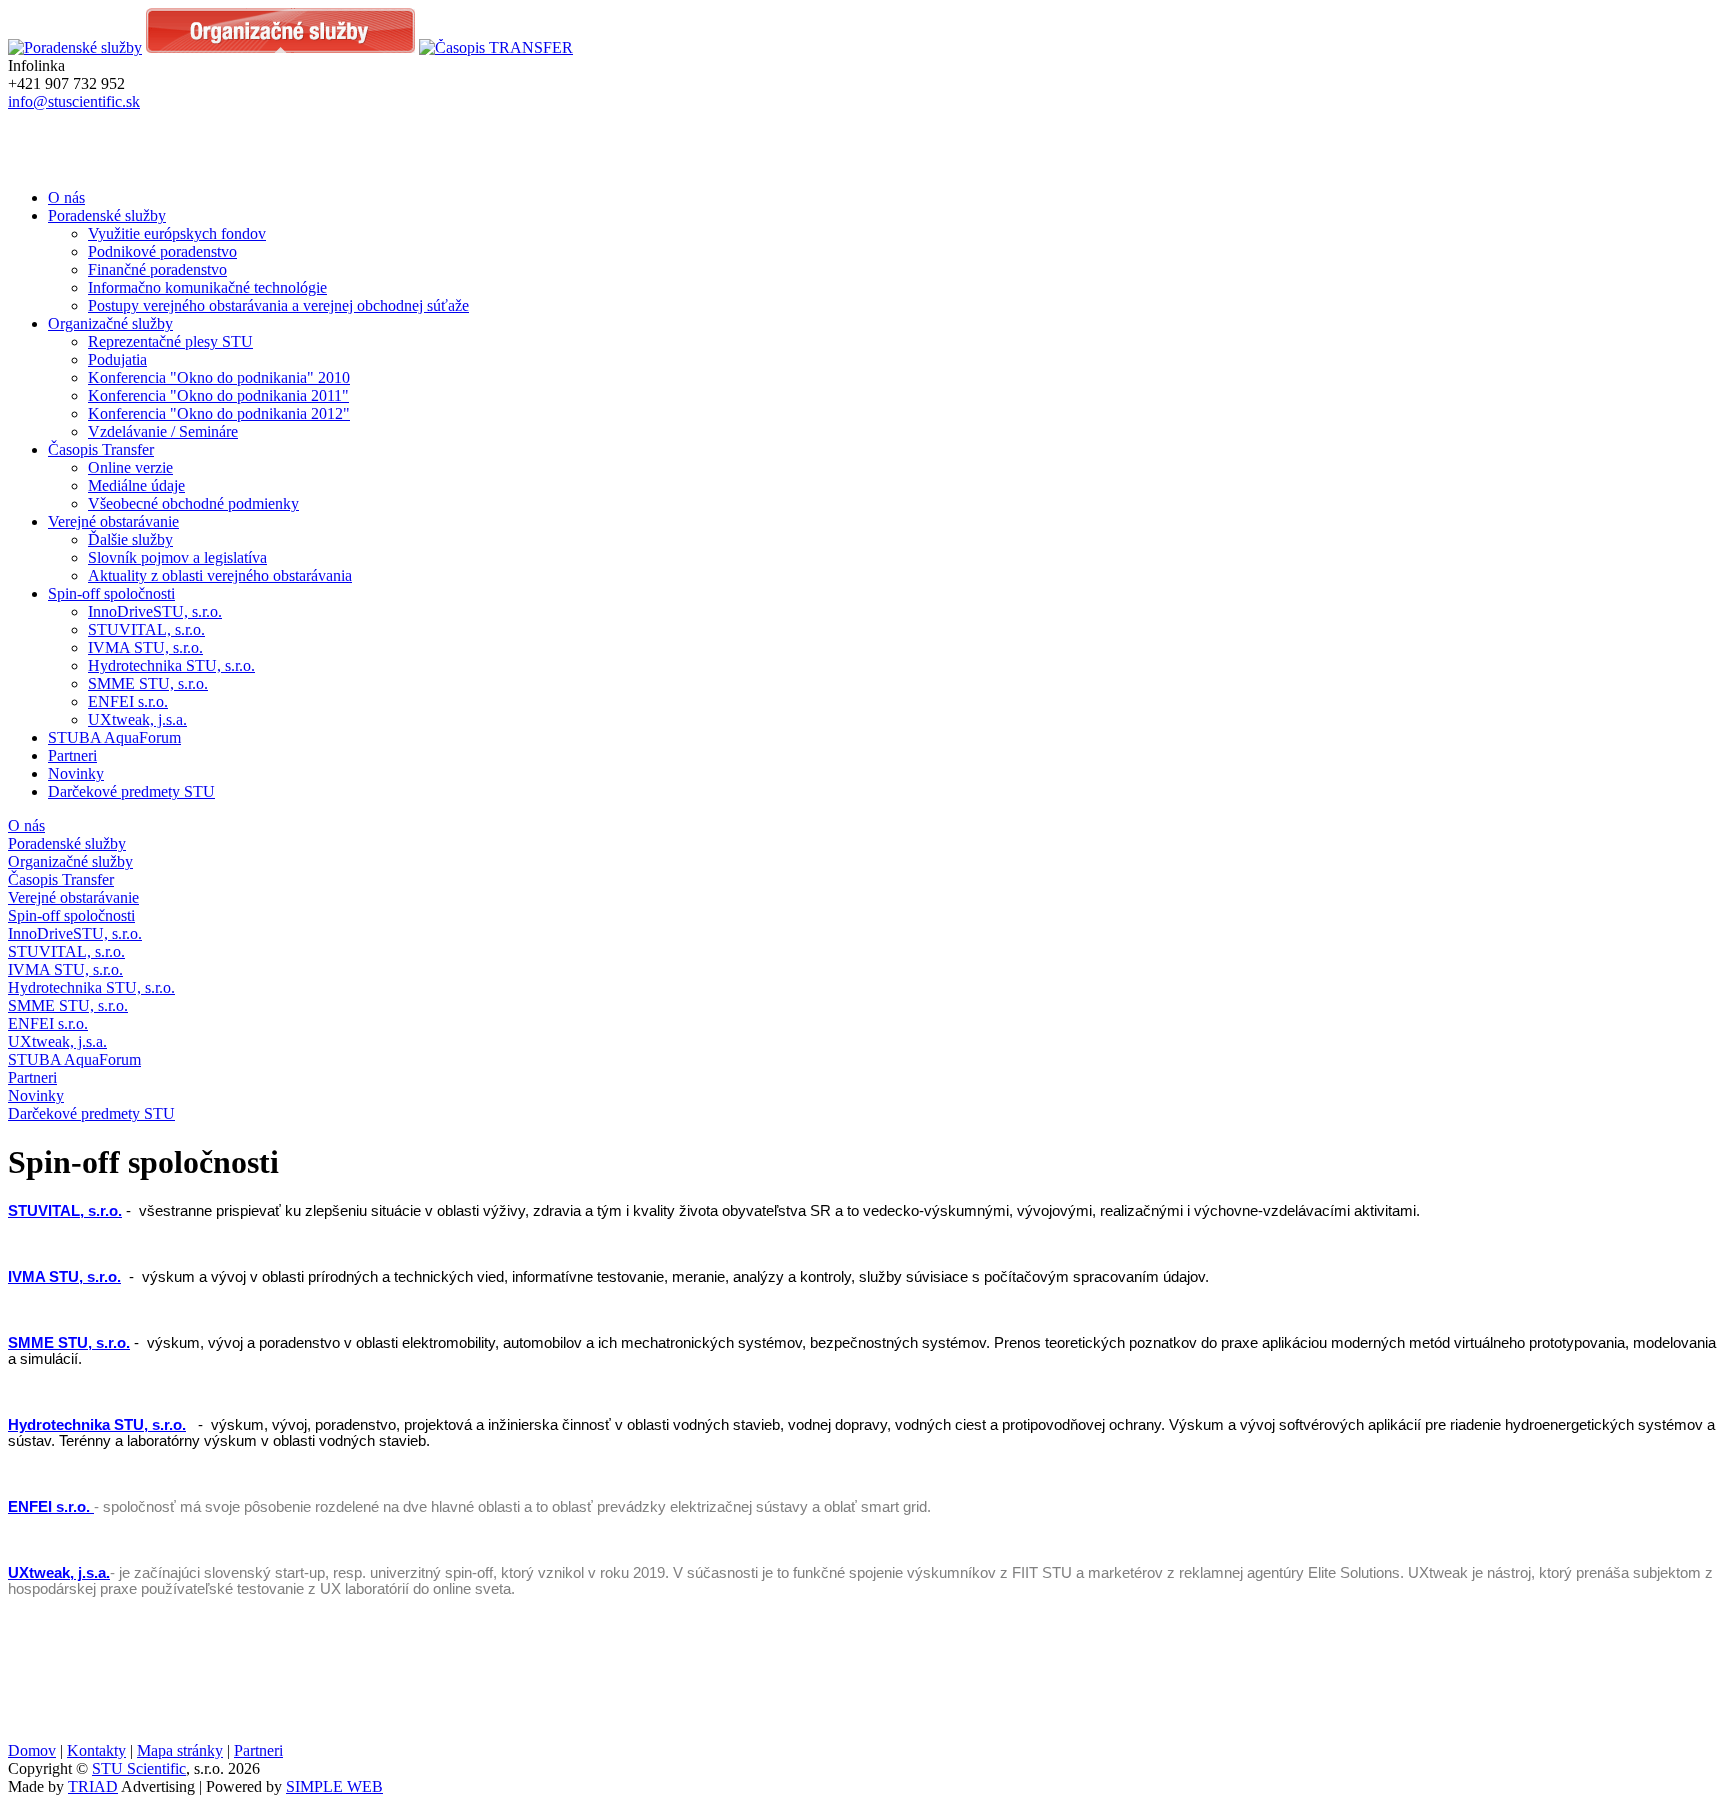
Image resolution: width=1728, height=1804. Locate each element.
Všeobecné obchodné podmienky (193, 503)
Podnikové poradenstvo (162, 251)
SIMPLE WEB (334, 1786)
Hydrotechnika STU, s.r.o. (171, 665)
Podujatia (117, 359)
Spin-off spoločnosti (111, 593)
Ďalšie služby (130, 539)
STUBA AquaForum (114, 737)
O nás (66, 197)
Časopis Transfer (101, 449)
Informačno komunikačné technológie (207, 287)
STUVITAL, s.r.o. (146, 629)
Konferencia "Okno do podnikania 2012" (219, 413)
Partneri (72, 755)
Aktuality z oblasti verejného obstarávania (220, 575)
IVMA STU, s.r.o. (145, 647)
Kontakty (96, 1750)
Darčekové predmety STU (131, 791)
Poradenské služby (107, 215)
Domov (32, 1750)
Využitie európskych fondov (177, 233)
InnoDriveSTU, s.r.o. (155, 611)
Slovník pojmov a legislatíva (177, 557)
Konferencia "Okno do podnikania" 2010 (219, 377)
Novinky (76, 773)
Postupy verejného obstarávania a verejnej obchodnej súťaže (278, 305)
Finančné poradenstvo (157, 269)
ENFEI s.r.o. (128, 701)
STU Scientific (139, 1768)
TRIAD (93, 1786)
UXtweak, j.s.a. (137, 719)
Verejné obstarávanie (113, 521)
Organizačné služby (110, 323)
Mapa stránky (180, 1750)
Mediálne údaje (136, 485)
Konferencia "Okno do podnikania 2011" (218, 395)
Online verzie (130, 467)
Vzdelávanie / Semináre (163, 431)
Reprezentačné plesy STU (170, 341)
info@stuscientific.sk (74, 101)
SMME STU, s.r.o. (148, 683)
